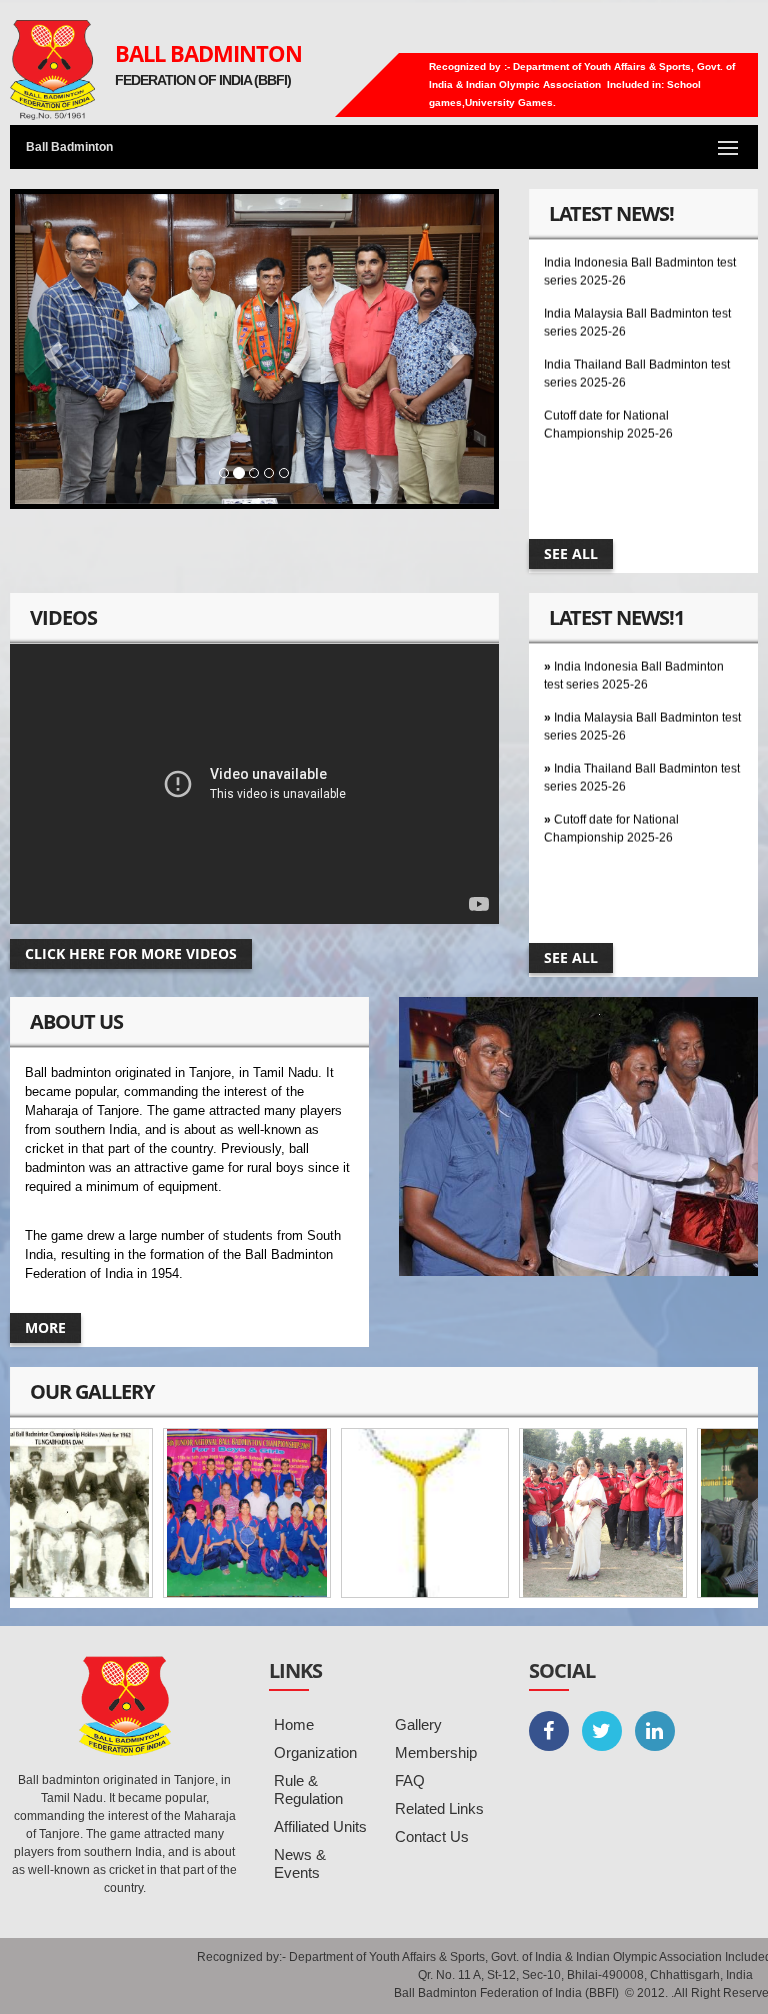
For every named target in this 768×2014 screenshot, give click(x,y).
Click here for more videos (131, 953)
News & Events (300, 1863)
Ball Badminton (208, 53)
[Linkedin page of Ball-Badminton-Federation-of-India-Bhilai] (655, 1731)
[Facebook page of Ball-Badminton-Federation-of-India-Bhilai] (549, 1731)
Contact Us (432, 1836)
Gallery (418, 1724)
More (45, 1327)
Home (294, 1724)
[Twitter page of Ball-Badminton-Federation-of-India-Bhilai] (602, 1731)
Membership (436, 1752)
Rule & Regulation (308, 1789)
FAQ (410, 1780)
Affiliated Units (320, 1826)
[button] (51, 349)
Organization (315, 1752)
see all (571, 553)
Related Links (439, 1808)
